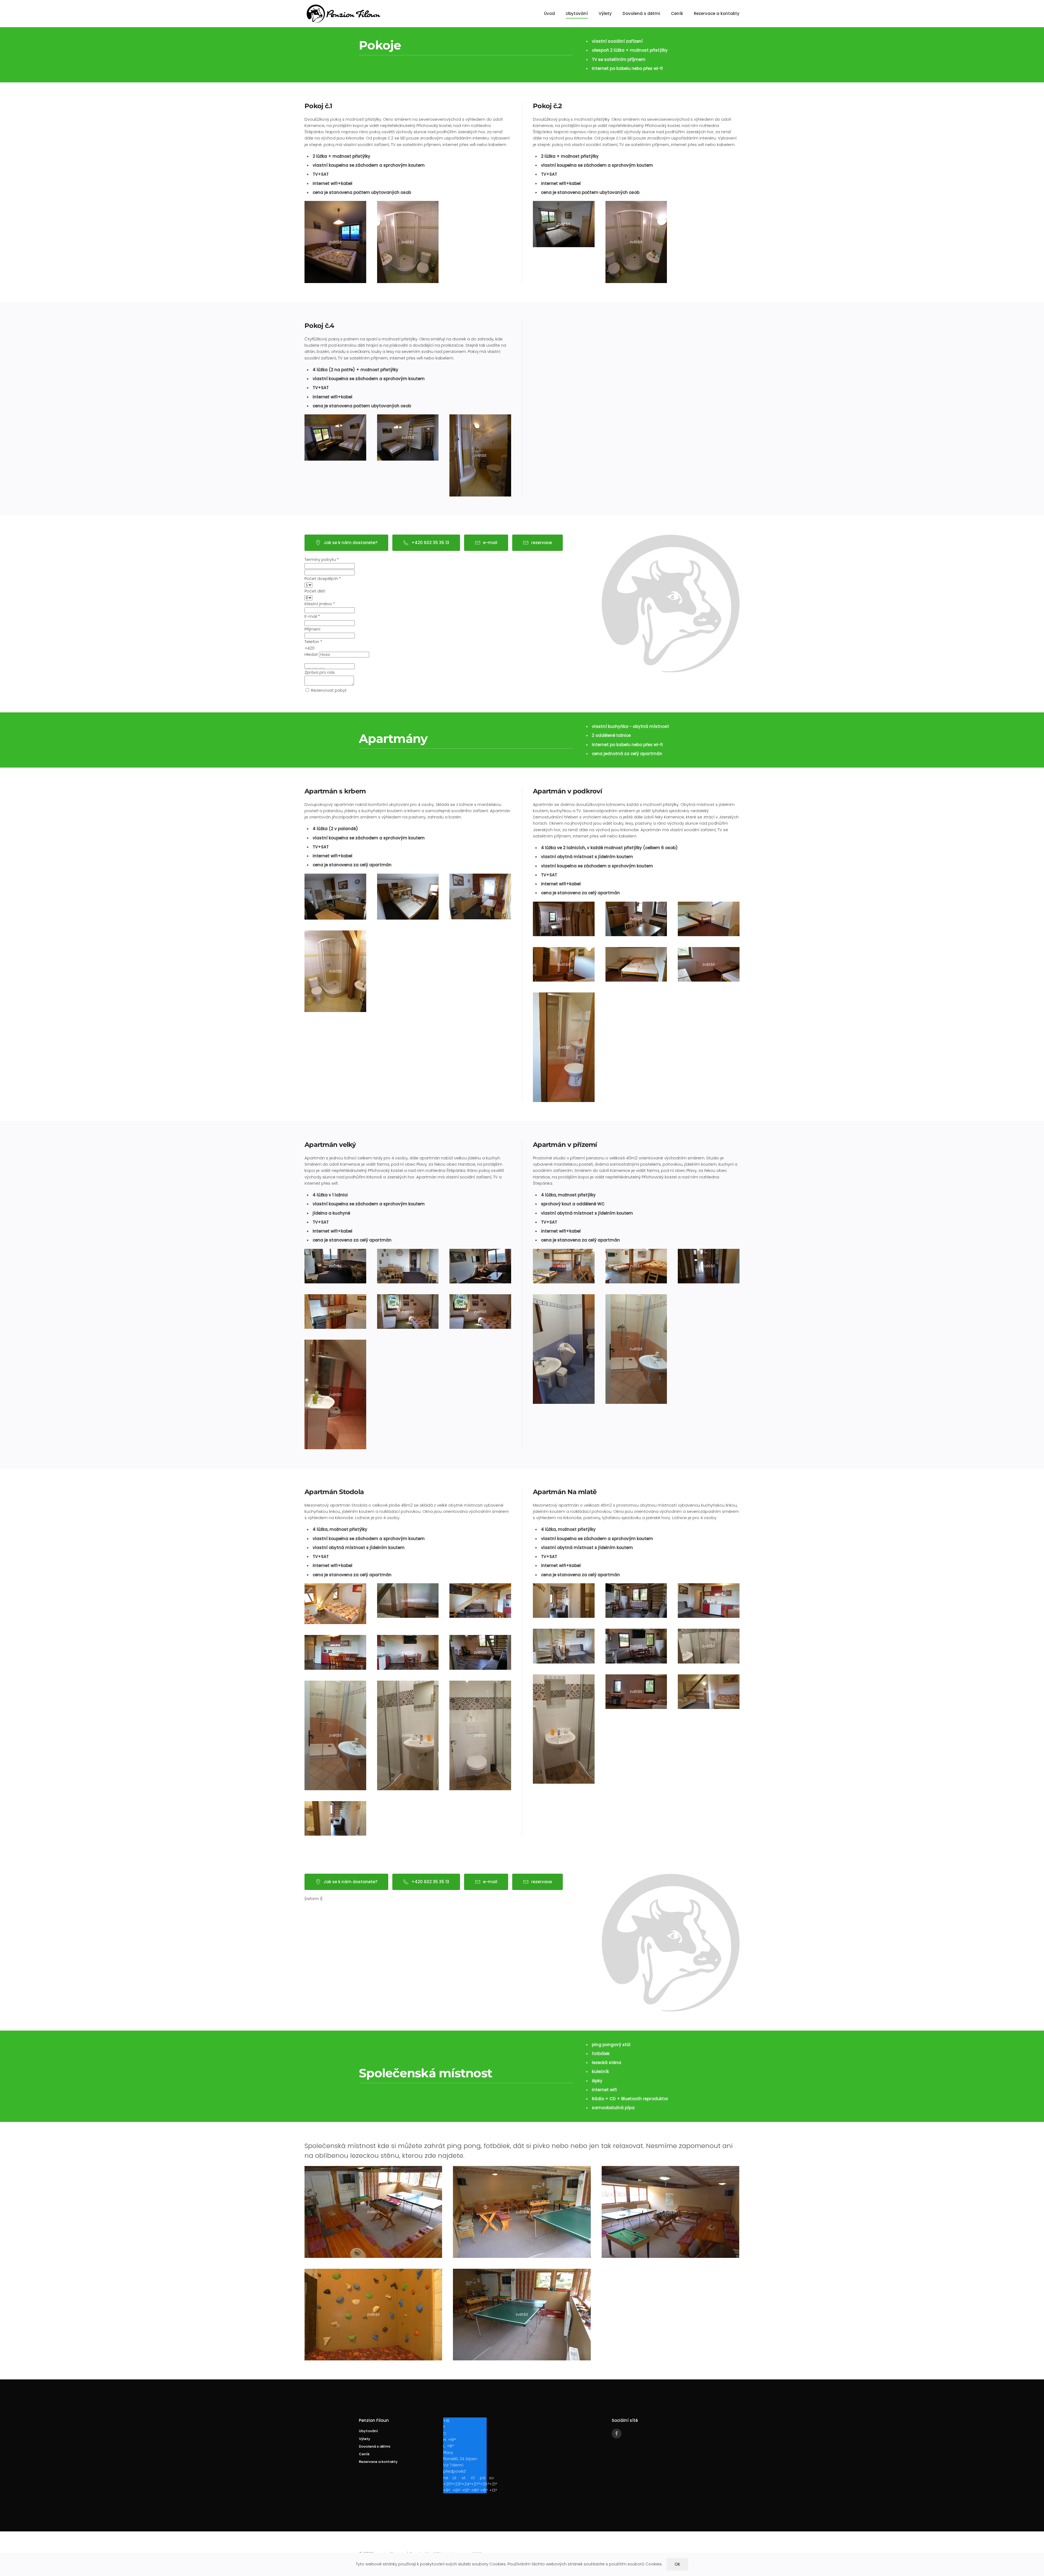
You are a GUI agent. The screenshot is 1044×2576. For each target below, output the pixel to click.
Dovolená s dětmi (641, 13)
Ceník (677, 13)
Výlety (605, 13)
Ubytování (577, 13)
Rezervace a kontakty (717, 13)
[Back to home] (346, 14)
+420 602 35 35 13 (430, 543)
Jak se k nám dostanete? (350, 543)
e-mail (490, 543)
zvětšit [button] (335, 242)
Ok (677, 2564)
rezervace (542, 543)
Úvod (549, 13)
